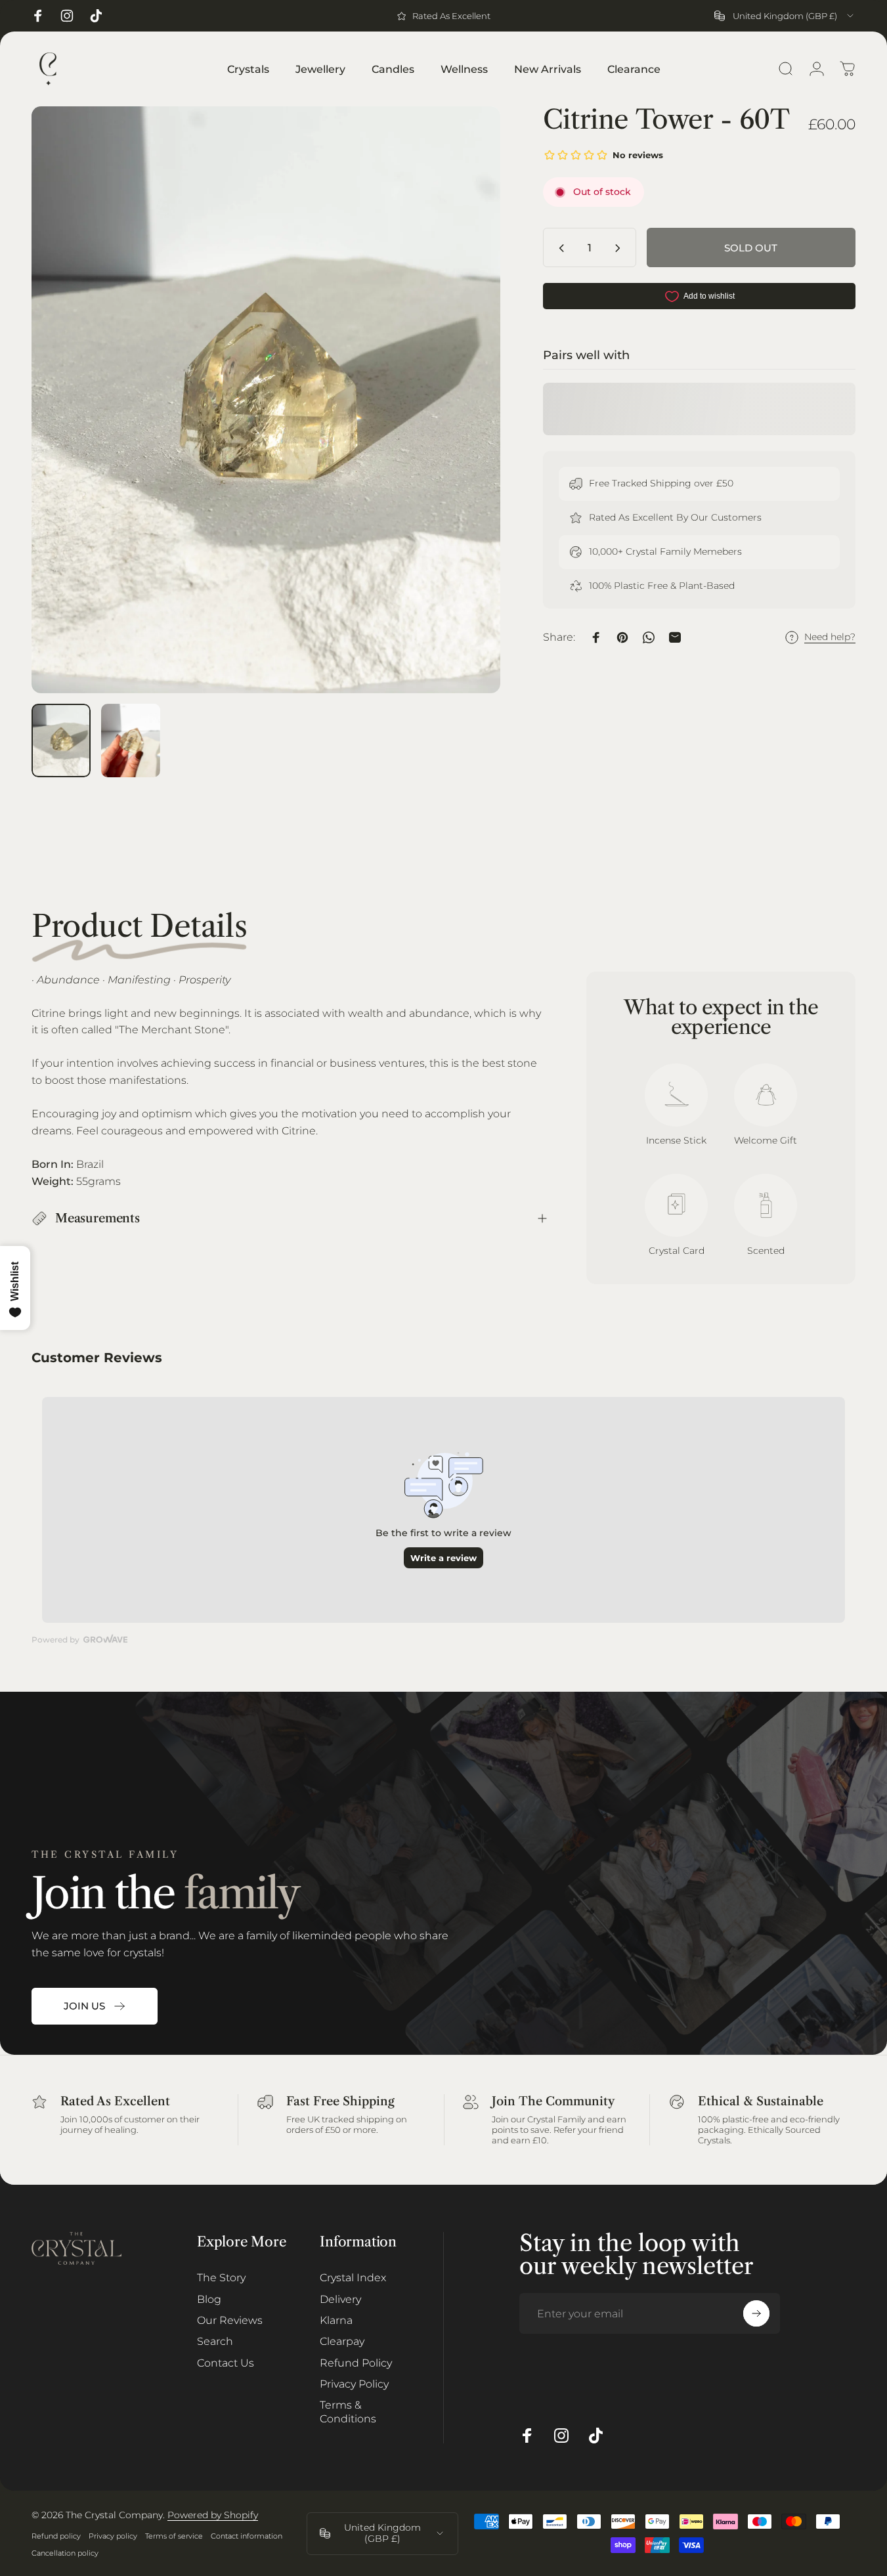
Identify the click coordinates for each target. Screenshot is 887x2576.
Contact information (247, 2536)
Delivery (340, 2299)
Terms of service (174, 2536)
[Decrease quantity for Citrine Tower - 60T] (559, 248)
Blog (209, 2299)
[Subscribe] (756, 2313)
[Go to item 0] (61, 741)
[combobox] (785, 16)
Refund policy (56, 2536)
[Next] (466, 422)
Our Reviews (230, 2320)
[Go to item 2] (131, 741)
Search (215, 2341)
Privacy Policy (354, 2384)
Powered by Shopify (213, 2515)
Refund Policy (356, 2363)
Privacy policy (113, 2536)
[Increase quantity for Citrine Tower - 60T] (620, 248)
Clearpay (342, 2341)
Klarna (336, 2320)
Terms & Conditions (348, 2411)
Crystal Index (353, 2277)
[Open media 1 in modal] (266, 400)
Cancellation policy (65, 2553)
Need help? (830, 638)
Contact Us (226, 2363)
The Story (221, 2277)
